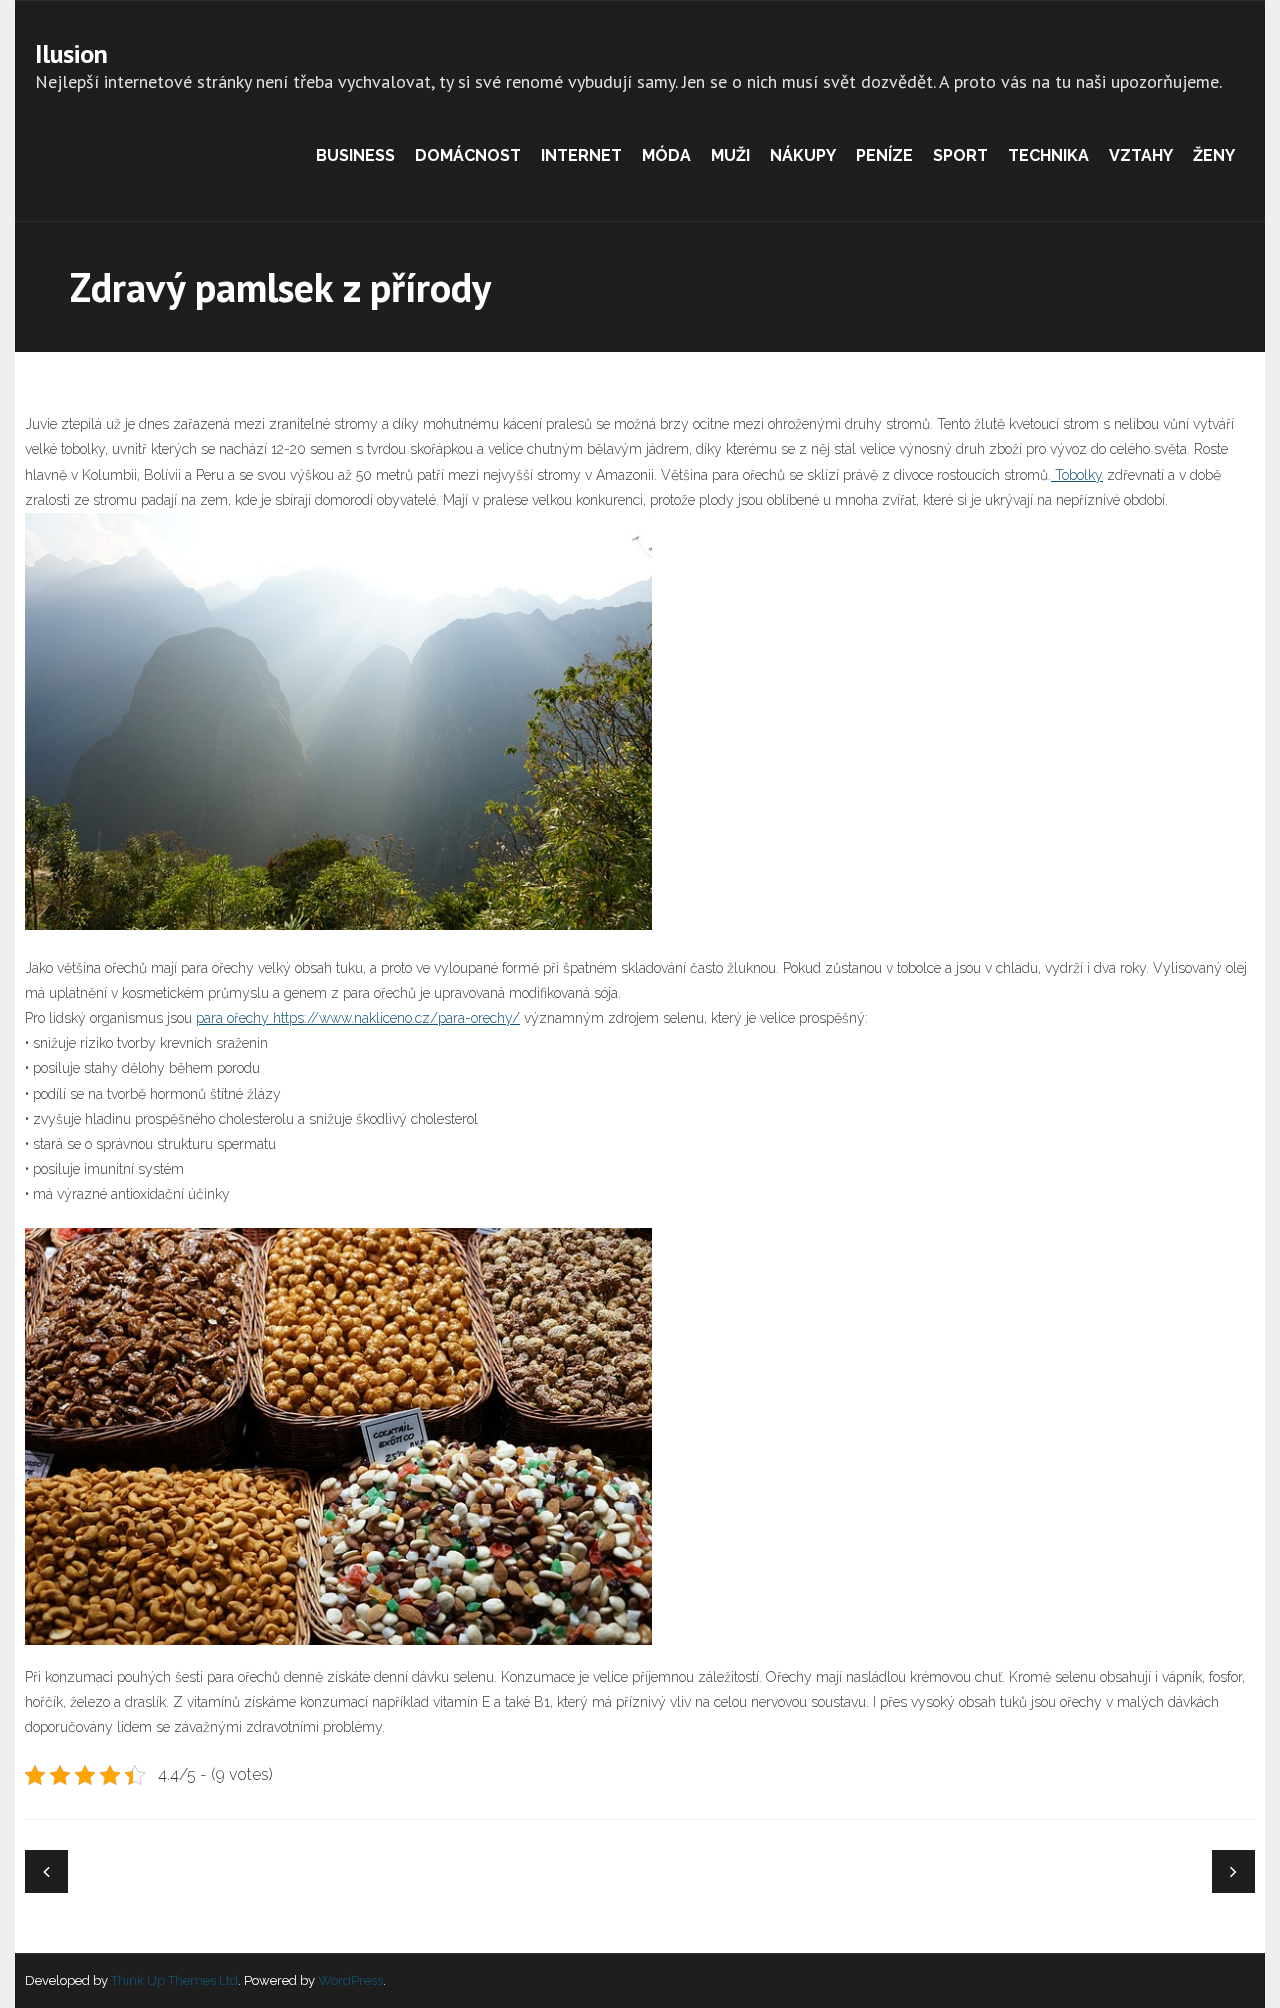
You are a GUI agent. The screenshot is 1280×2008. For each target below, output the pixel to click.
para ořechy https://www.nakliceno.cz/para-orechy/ (358, 1018)
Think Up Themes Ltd (174, 1980)
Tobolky (1077, 475)
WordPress (350, 1980)
